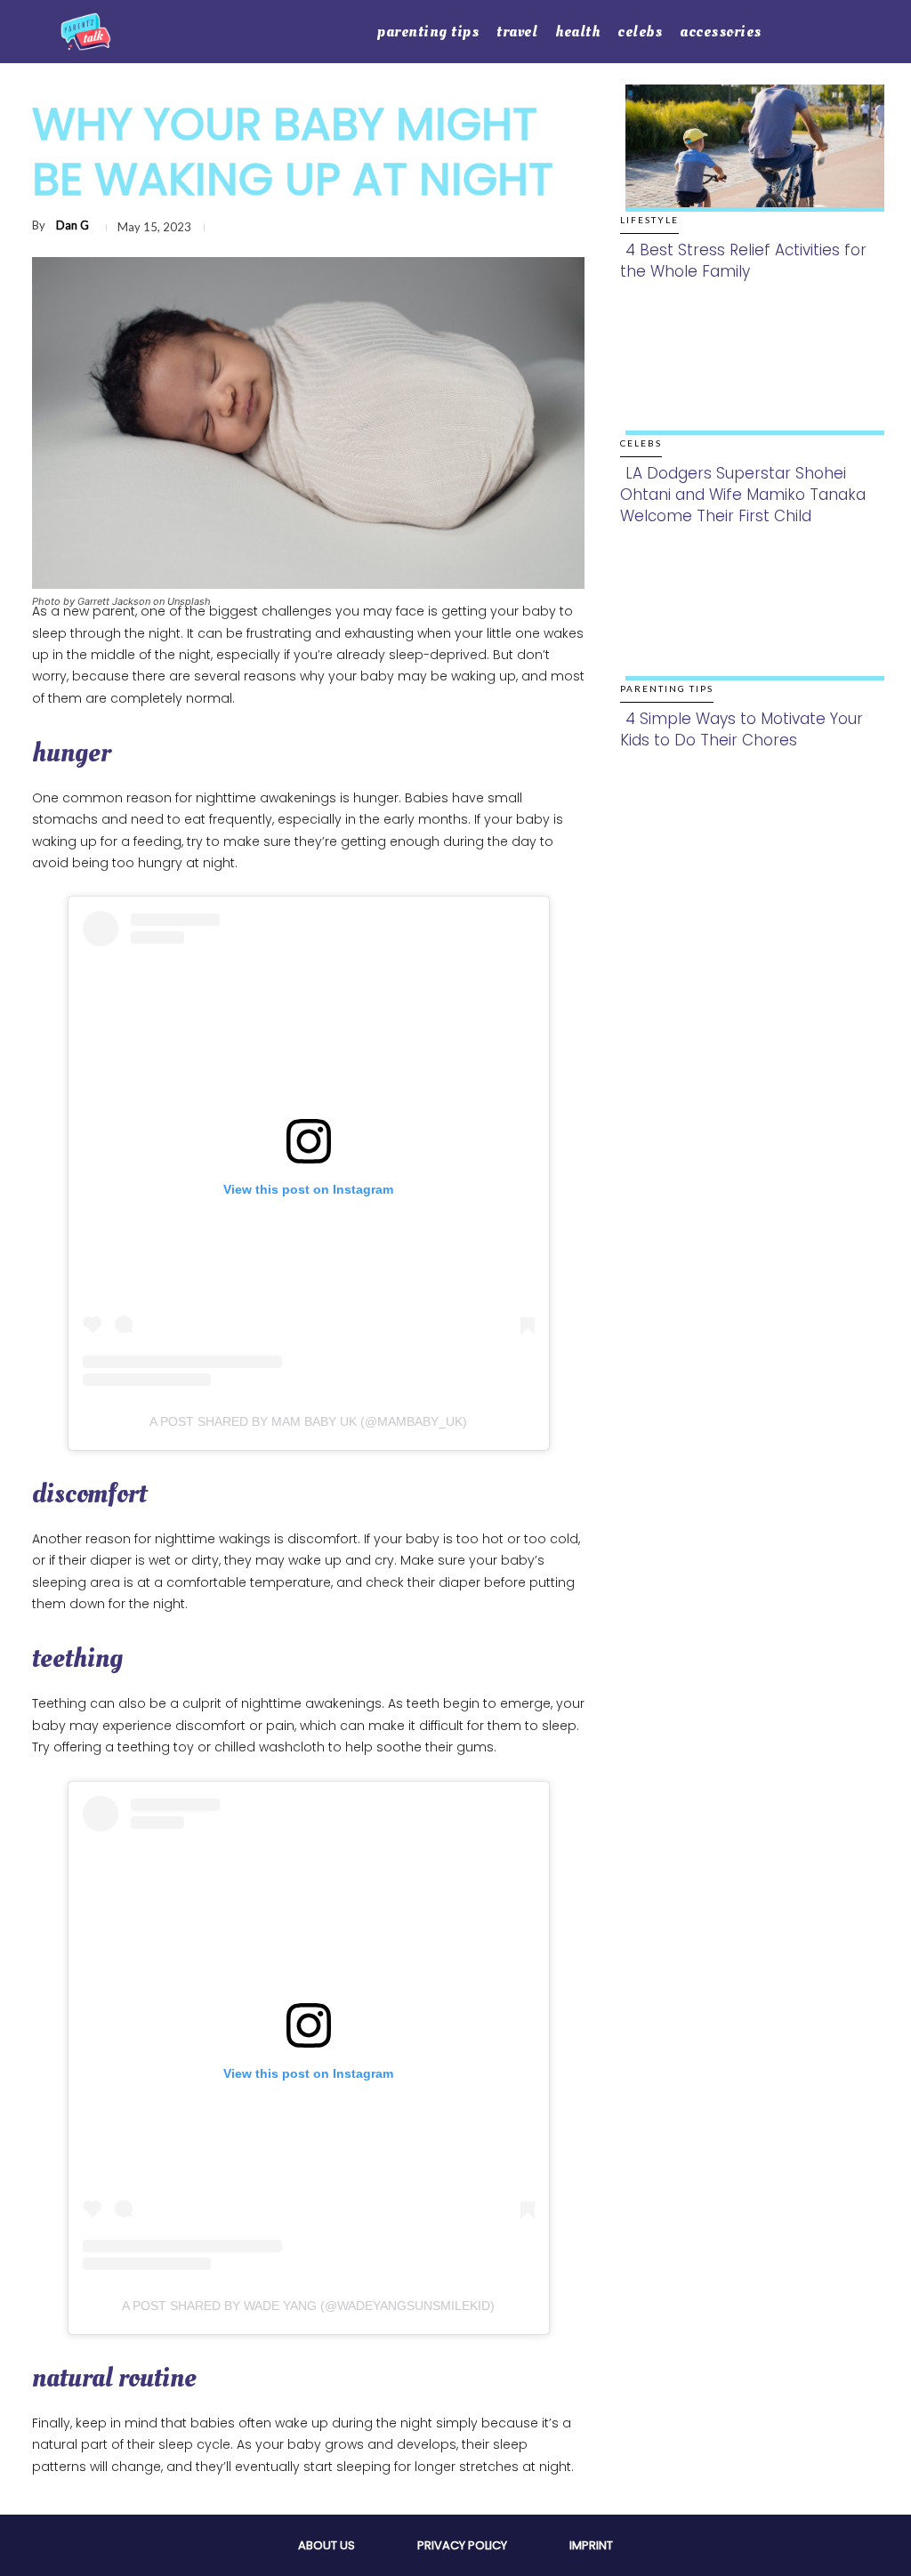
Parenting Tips (667, 688)
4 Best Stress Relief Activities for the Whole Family (743, 261)
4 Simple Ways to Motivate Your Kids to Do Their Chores (742, 729)
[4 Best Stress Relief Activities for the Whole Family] (750, 160)
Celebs (641, 443)
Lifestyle (649, 220)
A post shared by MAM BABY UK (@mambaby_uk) (308, 1421)
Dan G (73, 225)
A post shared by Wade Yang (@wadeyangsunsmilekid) (308, 2306)
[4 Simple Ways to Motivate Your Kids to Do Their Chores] (750, 629)
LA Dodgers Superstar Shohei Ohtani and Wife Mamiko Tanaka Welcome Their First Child (743, 495)
